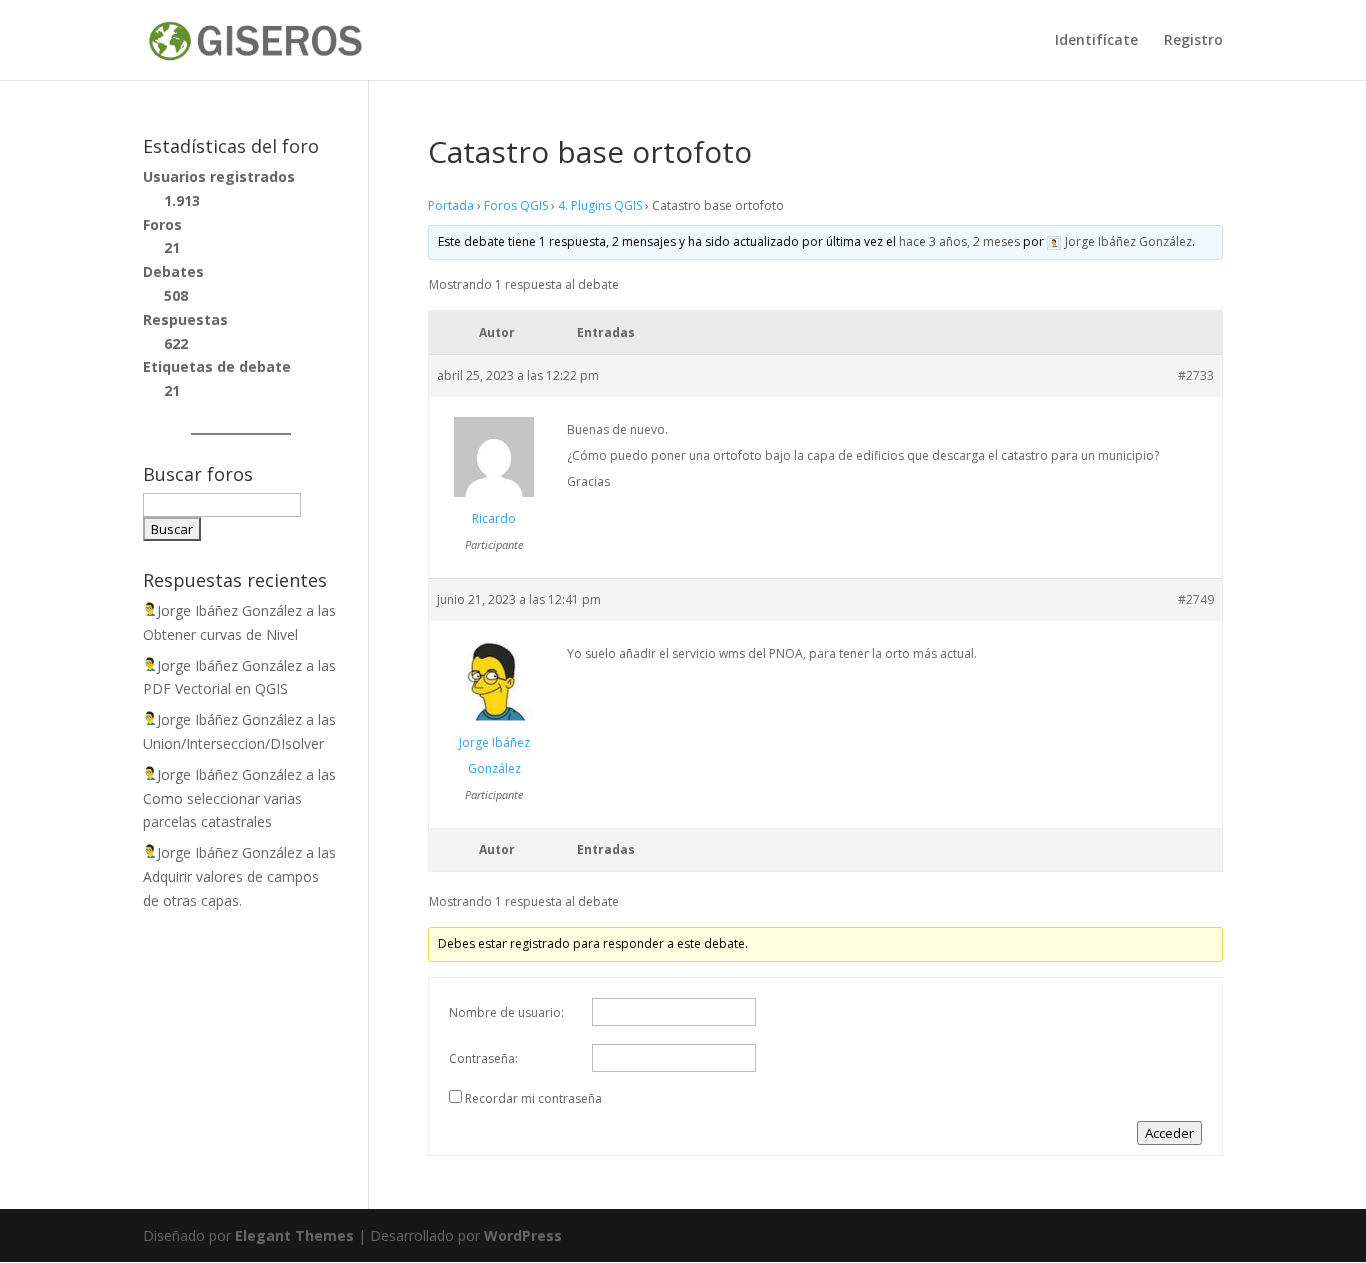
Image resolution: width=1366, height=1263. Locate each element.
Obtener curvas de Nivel (220, 634)
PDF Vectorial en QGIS (215, 688)
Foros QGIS (516, 205)
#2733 (1196, 375)
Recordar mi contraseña (533, 1098)
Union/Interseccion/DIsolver (233, 743)
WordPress (523, 1235)
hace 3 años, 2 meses (959, 241)
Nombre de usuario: (506, 1012)
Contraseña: (483, 1058)
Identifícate (1096, 41)
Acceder (1169, 1133)
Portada (451, 205)
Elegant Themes (294, 1235)
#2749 (1196, 599)
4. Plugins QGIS (600, 205)
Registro (1193, 41)
